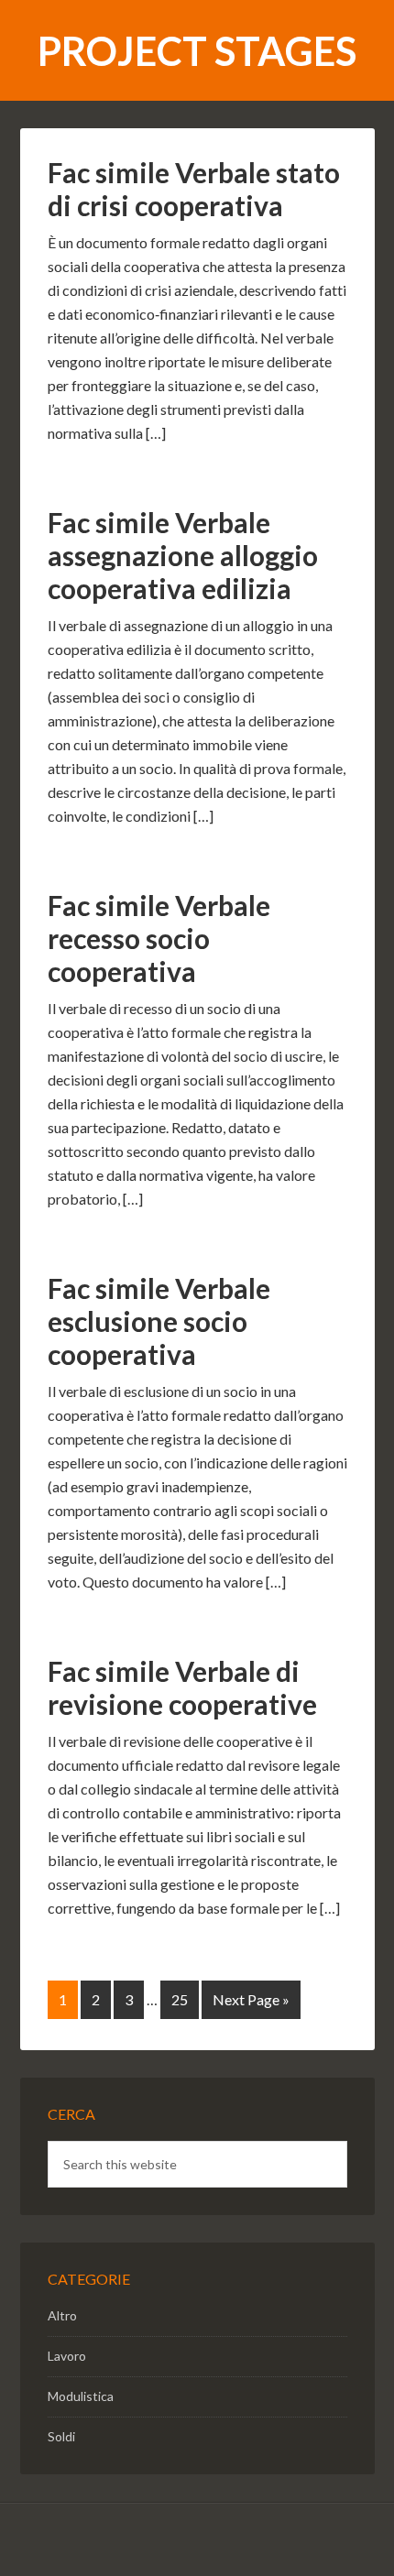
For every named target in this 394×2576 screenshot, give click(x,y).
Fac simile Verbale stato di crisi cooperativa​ (194, 189)
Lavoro (67, 2356)
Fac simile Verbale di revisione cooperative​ (182, 1687)
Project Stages (197, 51)
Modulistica (81, 2396)
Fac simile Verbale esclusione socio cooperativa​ (159, 1321)
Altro (62, 2315)
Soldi (61, 2436)
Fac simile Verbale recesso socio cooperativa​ (159, 938)
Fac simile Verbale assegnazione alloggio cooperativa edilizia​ (183, 555)
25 (180, 1999)
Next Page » (251, 1999)
